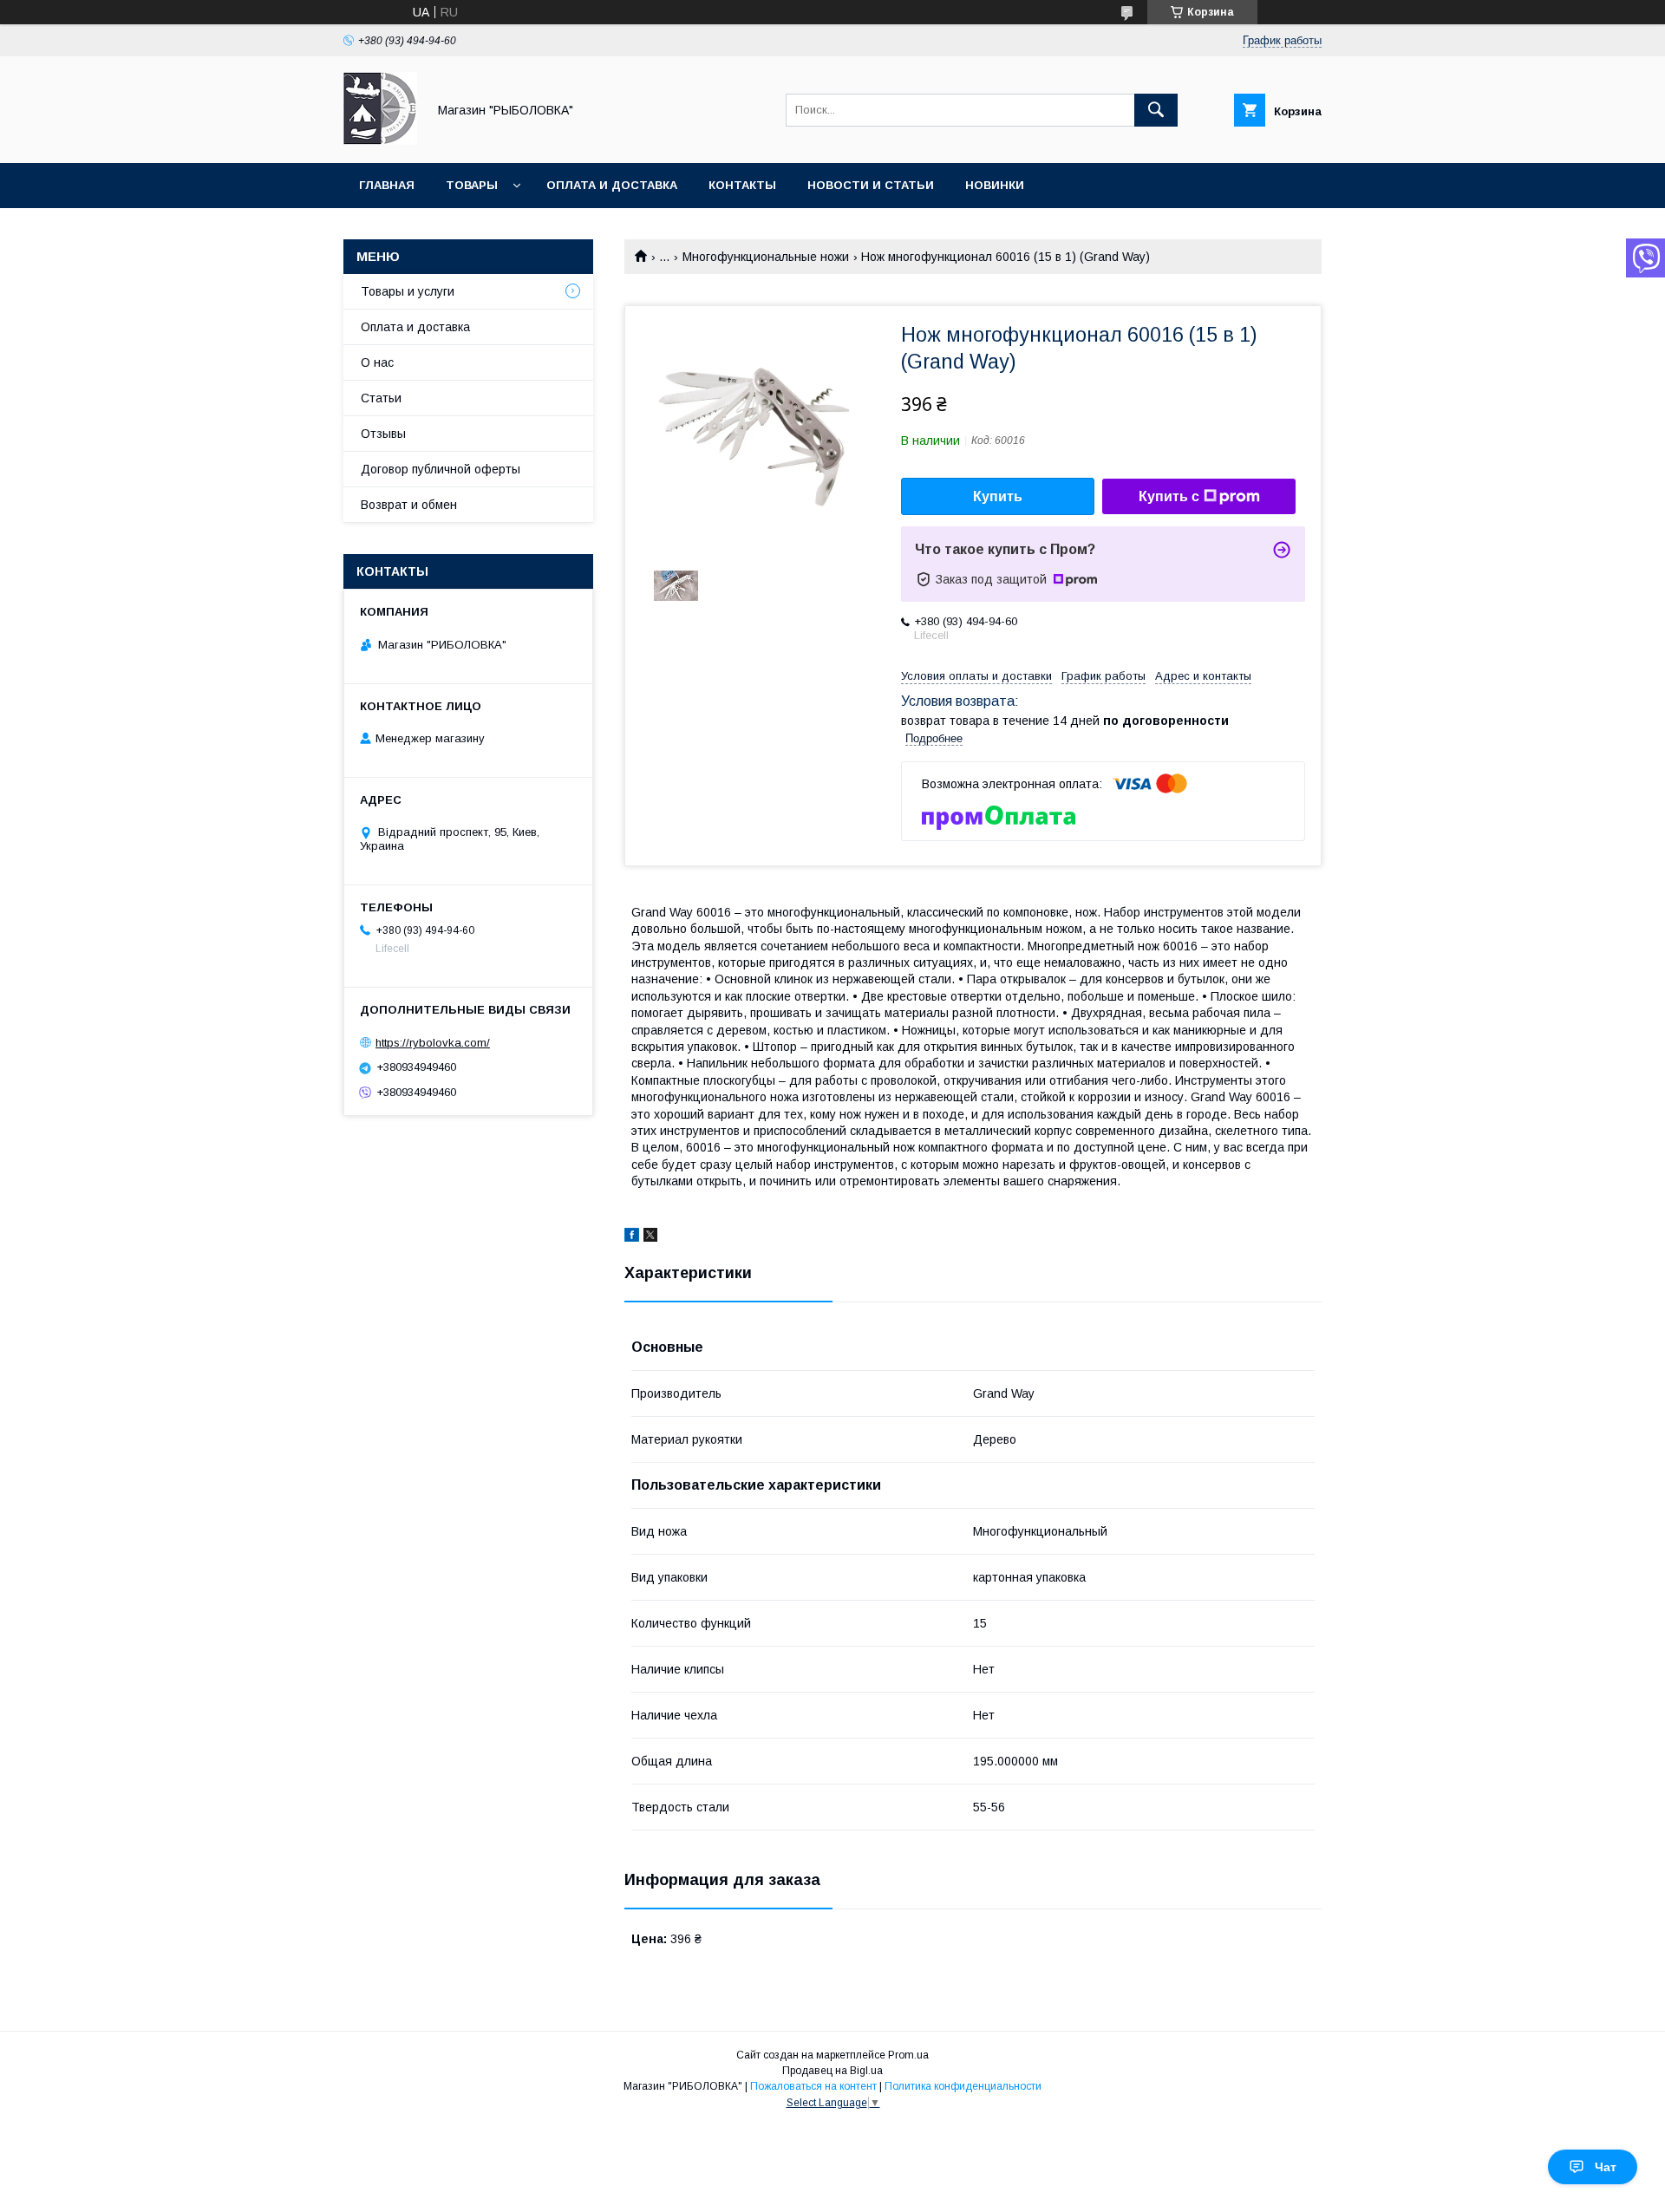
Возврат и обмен (409, 505)
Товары (472, 185)
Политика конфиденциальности (963, 2086)
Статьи (381, 398)
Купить (998, 496)
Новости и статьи (871, 185)
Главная (387, 185)
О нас (377, 362)
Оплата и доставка (612, 185)
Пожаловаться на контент (813, 2086)
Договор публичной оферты (441, 469)
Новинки (995, 185)
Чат (1606, 2167)
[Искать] (1156, 110)
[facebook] (632, 1237)
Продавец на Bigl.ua (832, 2071)
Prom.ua (908, 2055)
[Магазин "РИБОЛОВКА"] (380, 140)
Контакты (742, 185)
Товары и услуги (408, 291)
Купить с (1169, 496)
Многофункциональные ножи (766, 257)
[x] (650, 1237)
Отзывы (383, 434)
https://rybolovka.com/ (433, 1043)
